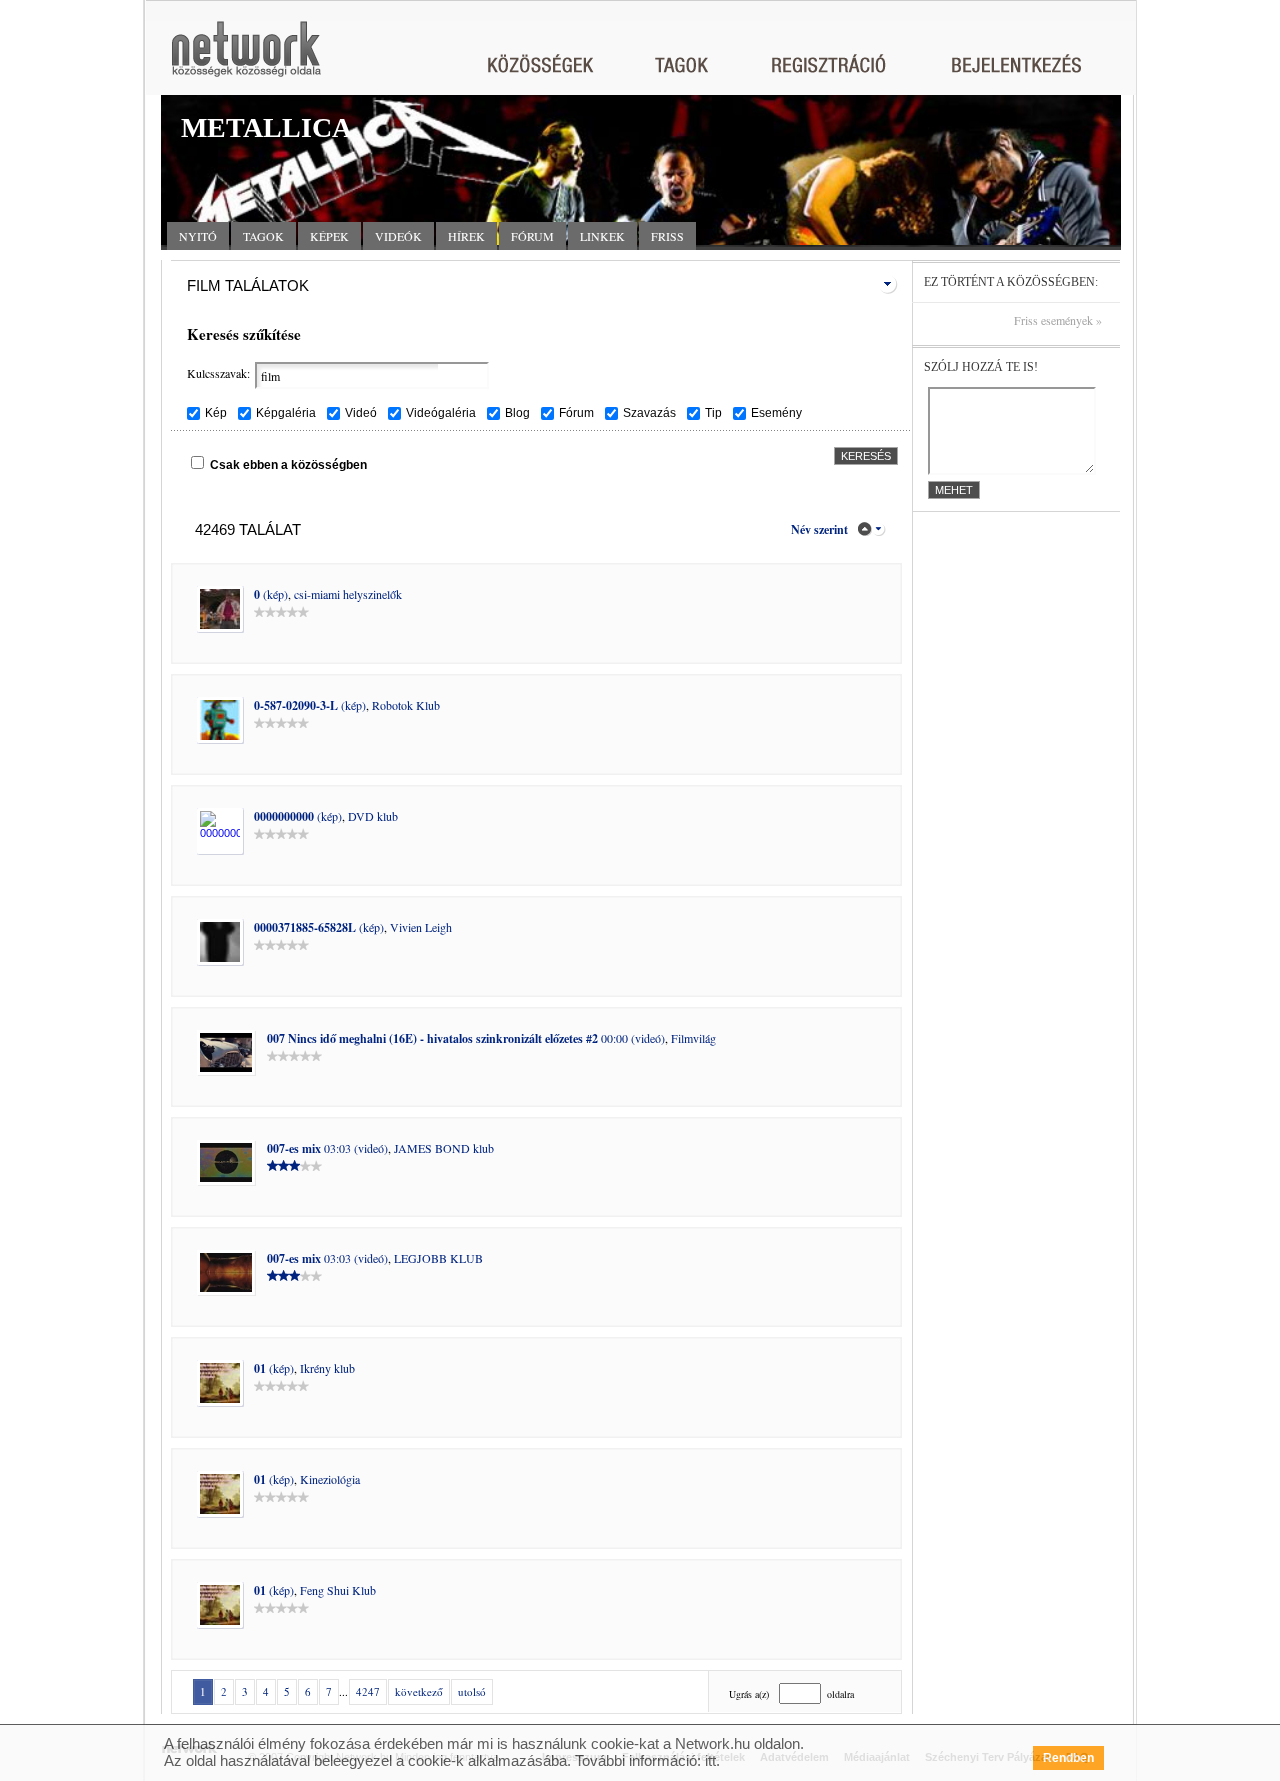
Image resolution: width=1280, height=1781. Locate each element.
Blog (517, 413)
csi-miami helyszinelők (348, 594)
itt (710, 1760)
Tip (713, 413)
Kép (216, 413)
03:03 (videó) (327, 1148)
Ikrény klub (327, 1368)
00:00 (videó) (466, 1038)
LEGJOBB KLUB (438, 1258)
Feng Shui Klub (338, 1590)
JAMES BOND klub (444, 1148)
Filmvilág (693, 1038)
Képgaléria (286, 413)
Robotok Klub (406, 705)
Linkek (602, 236)
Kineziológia (330, 1479)
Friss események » (1058, 320)
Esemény (776, 413)
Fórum (532, 236)
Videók (398, 236)
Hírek (466, 236)
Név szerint (819, 529)
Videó (361, 413)
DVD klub (373, 816)
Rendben (1068, 1758)
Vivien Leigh (421, 927)
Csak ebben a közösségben (288, 465)
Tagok (263, 236)
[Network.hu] (246, 58)
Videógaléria (441, 413)
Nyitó (198, 236)
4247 (368, 1691)
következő (419, 1691)
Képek (329, 236)
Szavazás (649, 413)
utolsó (472, 1691)
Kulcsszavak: (218, 373)
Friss (667, 236)
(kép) (271, 594)
